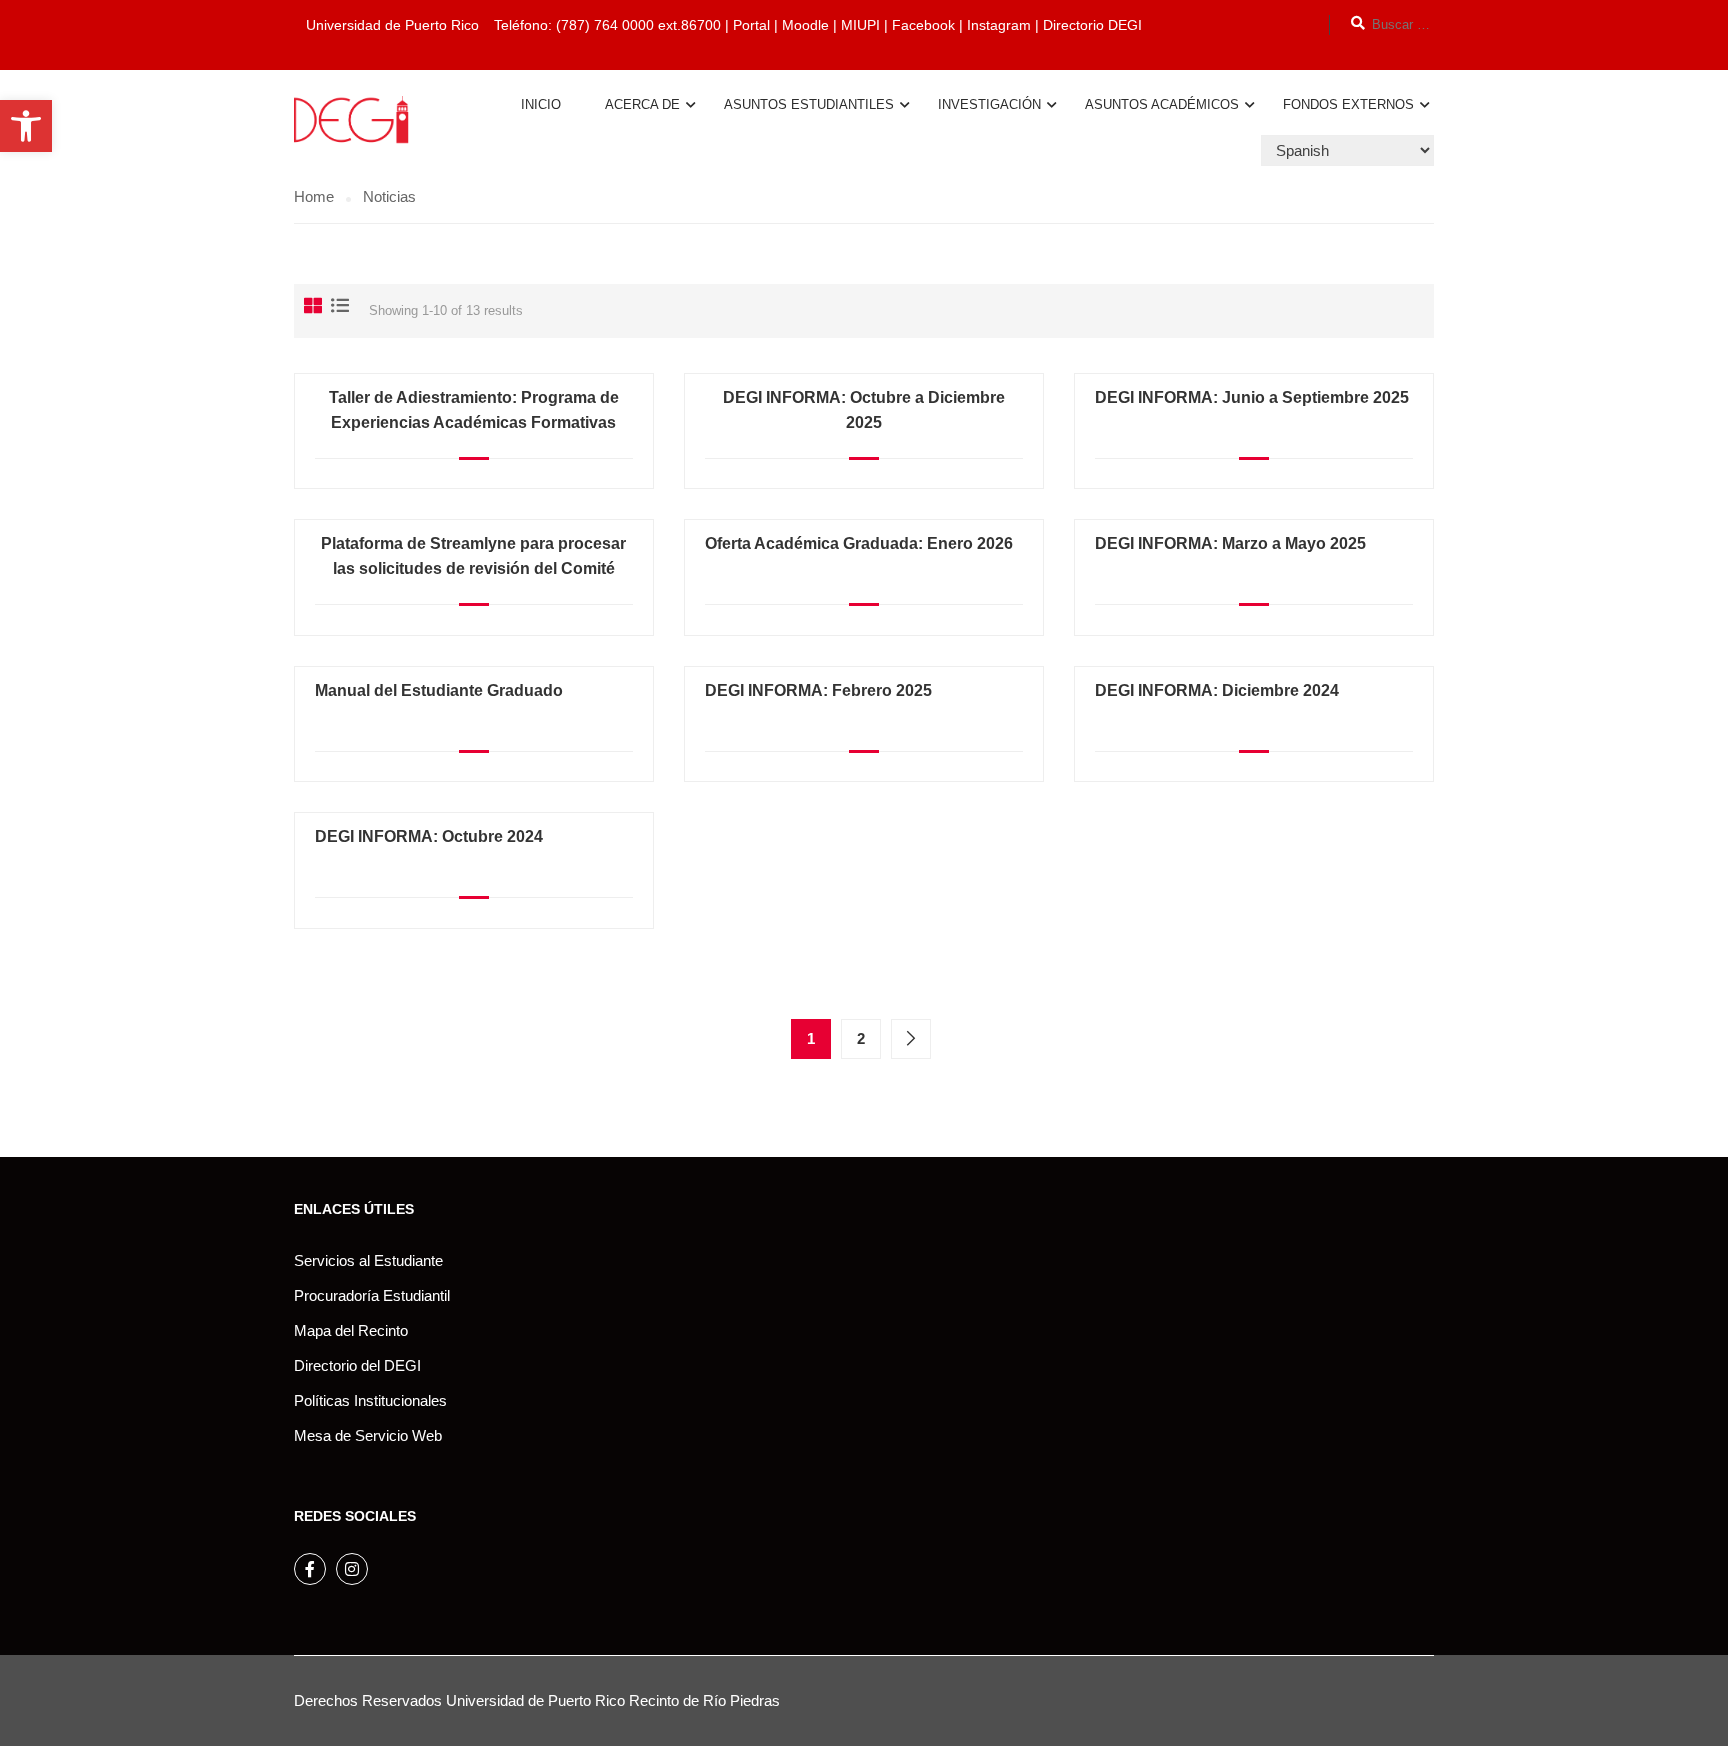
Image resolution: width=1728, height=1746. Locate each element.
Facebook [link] (923, 25)
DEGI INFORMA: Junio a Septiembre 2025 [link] (1252, 397)
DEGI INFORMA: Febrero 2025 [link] (818, 690)
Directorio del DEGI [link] (357, 1365)
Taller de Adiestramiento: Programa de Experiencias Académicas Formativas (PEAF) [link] (474, 422)
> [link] (911, 1039)
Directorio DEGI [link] (1092, 25)
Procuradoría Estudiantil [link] (372, 1295)
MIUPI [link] (860, 25)
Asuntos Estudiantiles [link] (809, 104)
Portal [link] (751, 25)
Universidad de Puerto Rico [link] (535, 1700)
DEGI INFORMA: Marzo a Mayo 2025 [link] (1230, 543)
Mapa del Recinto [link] (351, 1330)
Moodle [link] (805, 25)
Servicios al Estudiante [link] (368, 1260)
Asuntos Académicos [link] (1162, 104)
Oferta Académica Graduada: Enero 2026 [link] (859, 543)
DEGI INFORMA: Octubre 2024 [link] (429, 836)
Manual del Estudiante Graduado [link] (439, 690)
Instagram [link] (1001, 25)
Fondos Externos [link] (1348, 104)
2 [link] (861, 1038)
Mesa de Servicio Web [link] (368, 1435)
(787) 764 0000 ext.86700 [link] (638, 25)
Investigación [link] (989, 104)
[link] (26, 126)
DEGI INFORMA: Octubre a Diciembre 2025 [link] (864, 410)
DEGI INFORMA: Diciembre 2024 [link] (1217, 690)
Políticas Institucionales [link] (370, 1400)
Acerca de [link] (642, 104)
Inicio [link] (541, 104)
